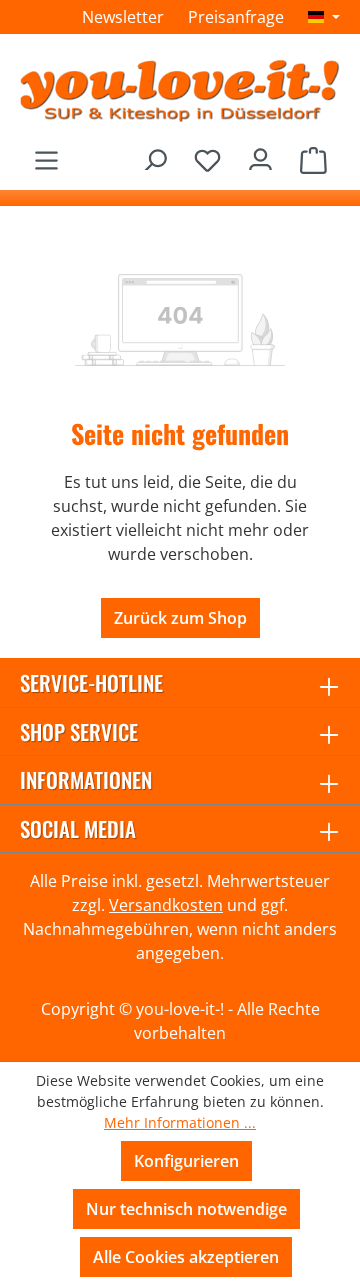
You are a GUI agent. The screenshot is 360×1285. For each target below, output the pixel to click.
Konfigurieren (186, 1161)
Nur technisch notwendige (186, 1209)
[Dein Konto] (260, 154)
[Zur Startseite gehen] (180, 90)
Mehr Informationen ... (180, 1122)
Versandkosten (166, 905)
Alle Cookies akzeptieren (186, 1257)
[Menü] (46, 154)
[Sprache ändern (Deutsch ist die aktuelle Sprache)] (324, 17)
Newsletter (123, 17)
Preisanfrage (236, 17)
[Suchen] (154, 154)
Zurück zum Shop (180, 618)
